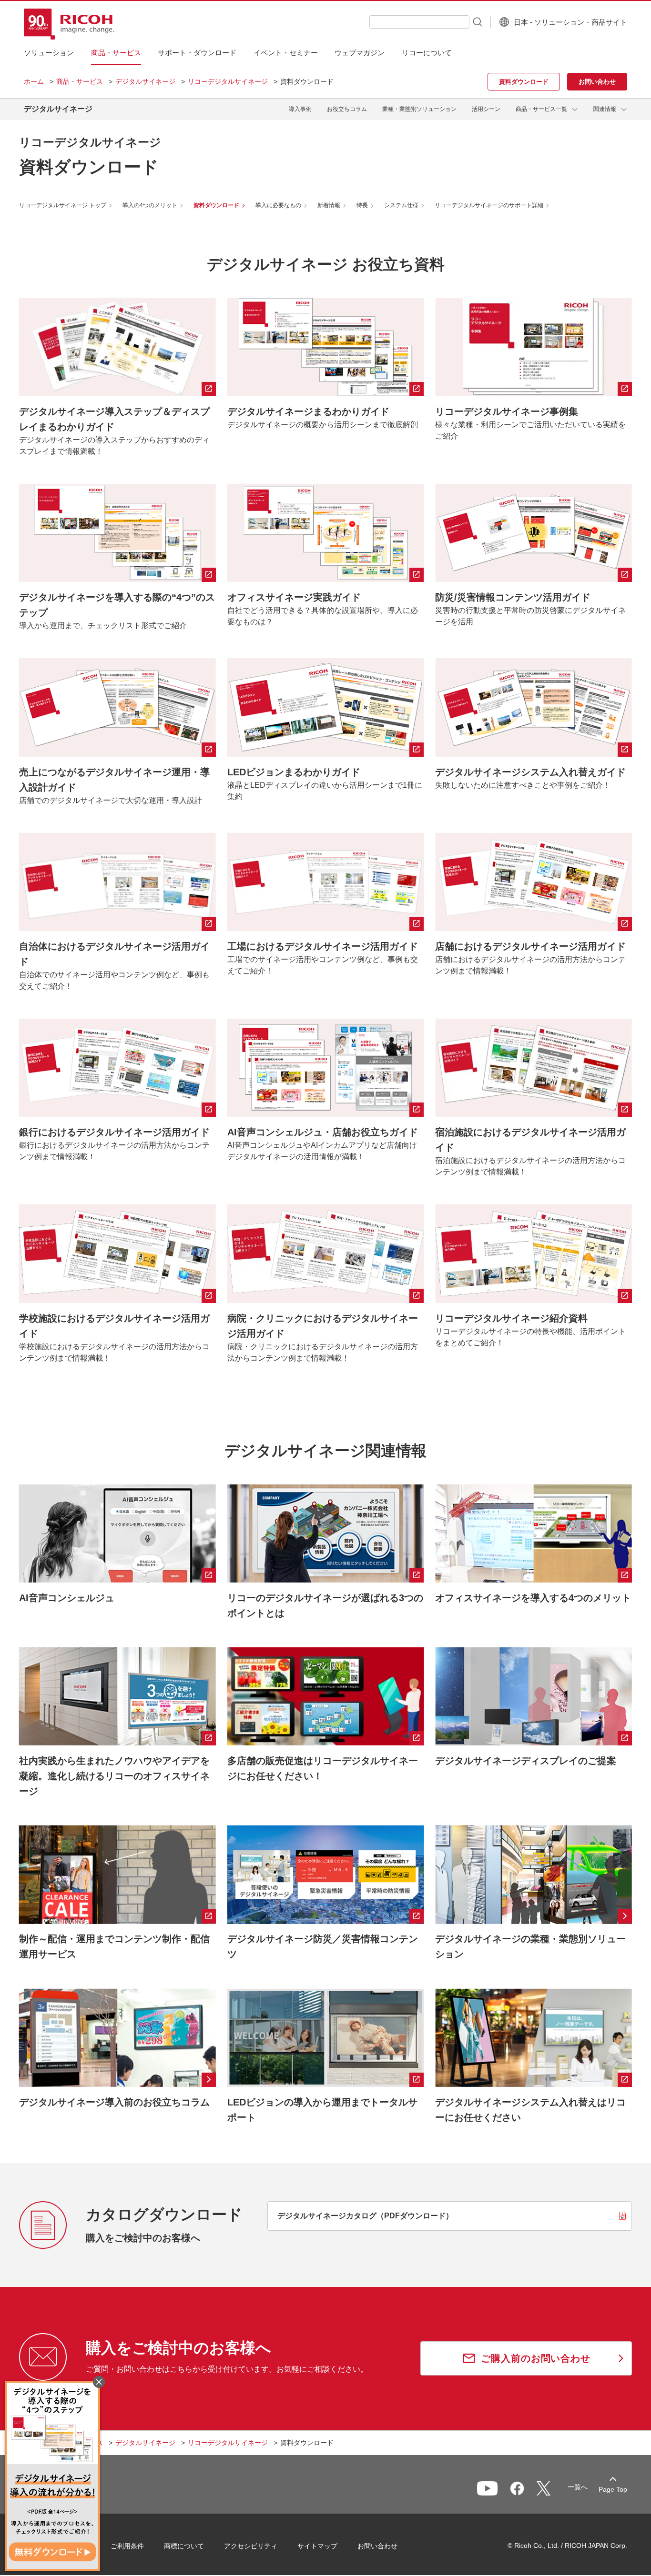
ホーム (34, 81)
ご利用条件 (127, 2546)
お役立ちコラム (347, 109)
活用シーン (486, 109)
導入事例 (300, 109)
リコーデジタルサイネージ (228, 81)
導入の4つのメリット (150, 205)
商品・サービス (80, 81)
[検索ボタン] (477, 21)
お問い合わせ (377, 2546)
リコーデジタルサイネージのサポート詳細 (489, 205)
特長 (362, 205)
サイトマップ (317, 2546)
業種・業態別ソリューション (419, 109)
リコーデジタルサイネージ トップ (63, 205)
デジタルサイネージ (145, 81)
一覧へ (578, 2487)
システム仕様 (401, 205)
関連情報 (605, 109)
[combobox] (419, 22)
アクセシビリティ (251, 2546)
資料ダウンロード (216, 205)
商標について (184, 2546)
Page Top (613, 2489)
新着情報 (329, 205)
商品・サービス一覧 (541, 109)
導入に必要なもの (278, 205)
